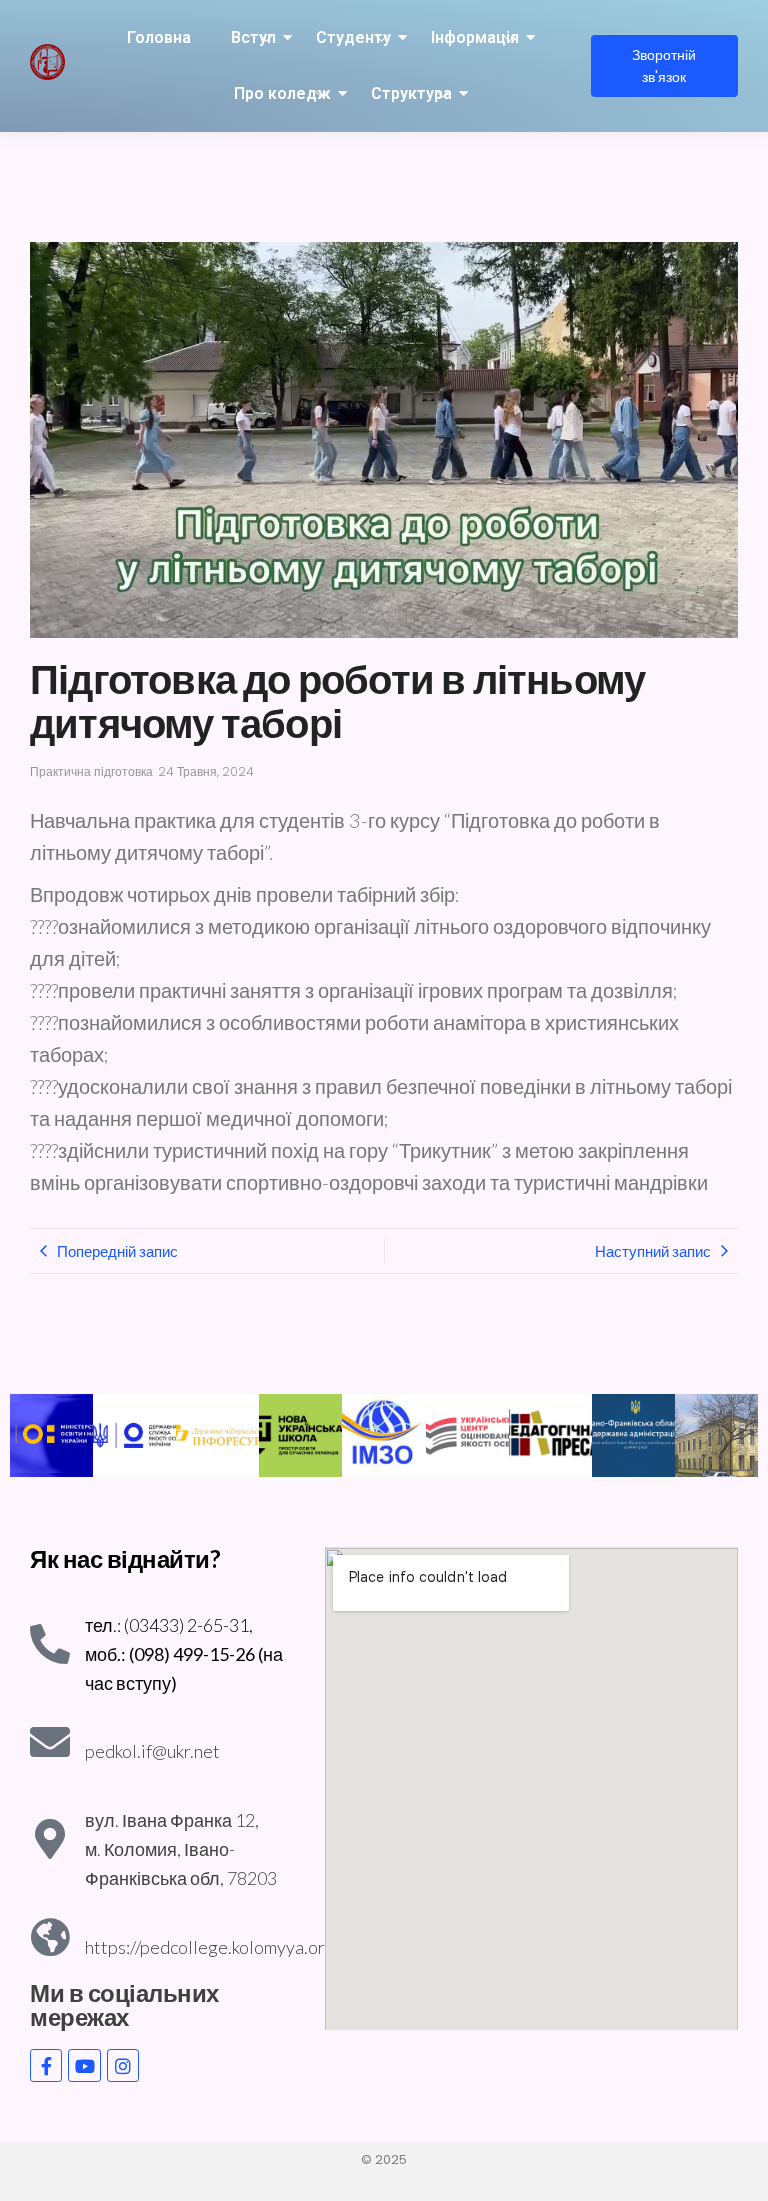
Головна (159, 37)
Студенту (353, 37)
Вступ (253, 37)
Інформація (475, 37)
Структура (411, 93)
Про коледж (282, 93)
